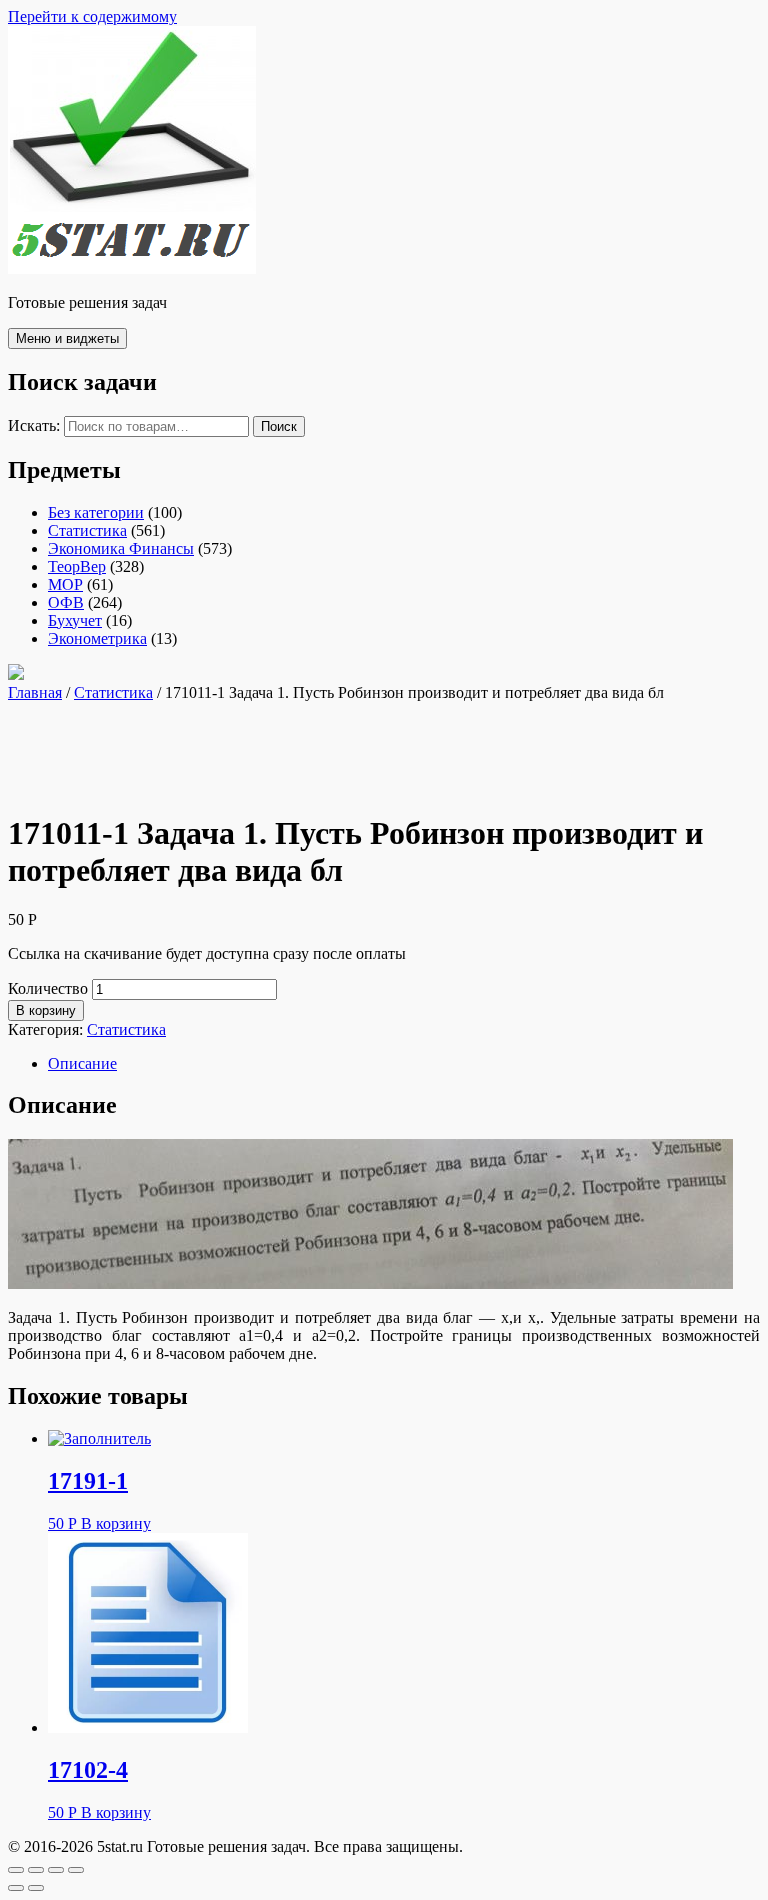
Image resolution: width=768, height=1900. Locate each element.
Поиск (279, 426)
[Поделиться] (36, 1870)
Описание (82, 1063)
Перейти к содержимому (92, 16)
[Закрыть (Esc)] (16, 1870)
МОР (65, 584)
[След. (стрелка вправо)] (36, 1888)
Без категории (96, 512)
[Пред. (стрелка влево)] (16, 1888)
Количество (48, 988)
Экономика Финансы (121, 548)
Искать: (34, 425)
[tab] (404, 1064)
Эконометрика (97, 638)
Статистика (87, 530)
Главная (35, 692)
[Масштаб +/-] (76, 1870)
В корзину (46, 1010)
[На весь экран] (56, 1870)
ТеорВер (77, 566)
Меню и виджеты (67, 338)
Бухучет (75, 620)
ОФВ (66, 602)
